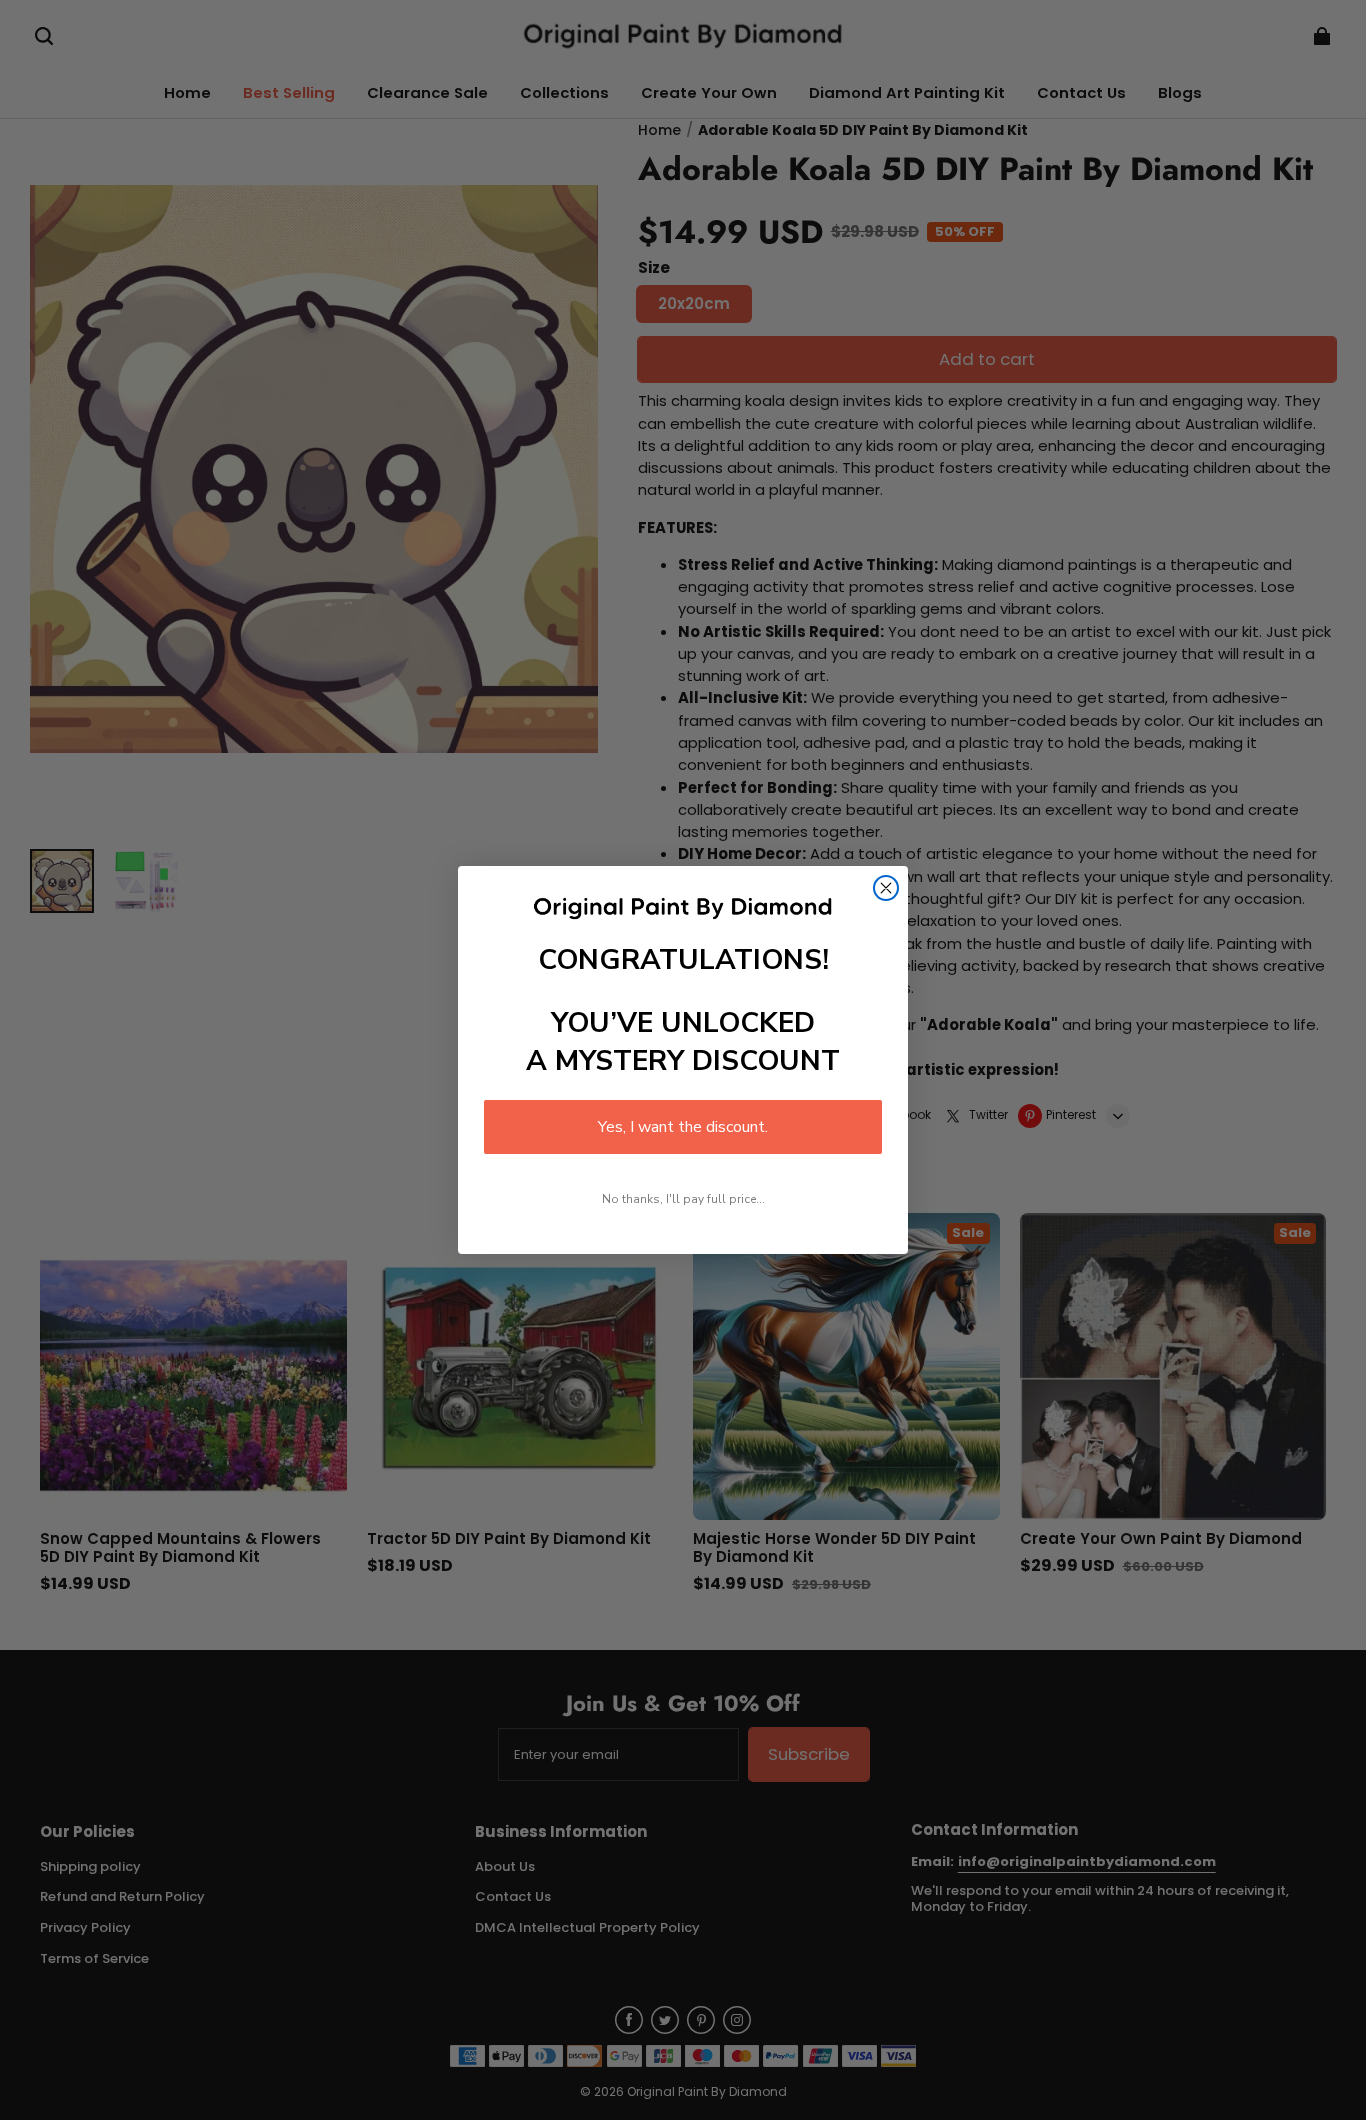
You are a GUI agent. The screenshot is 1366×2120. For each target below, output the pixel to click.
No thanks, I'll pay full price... (683, 1199)
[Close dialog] (886, 888)
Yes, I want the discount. (683, 1127)
